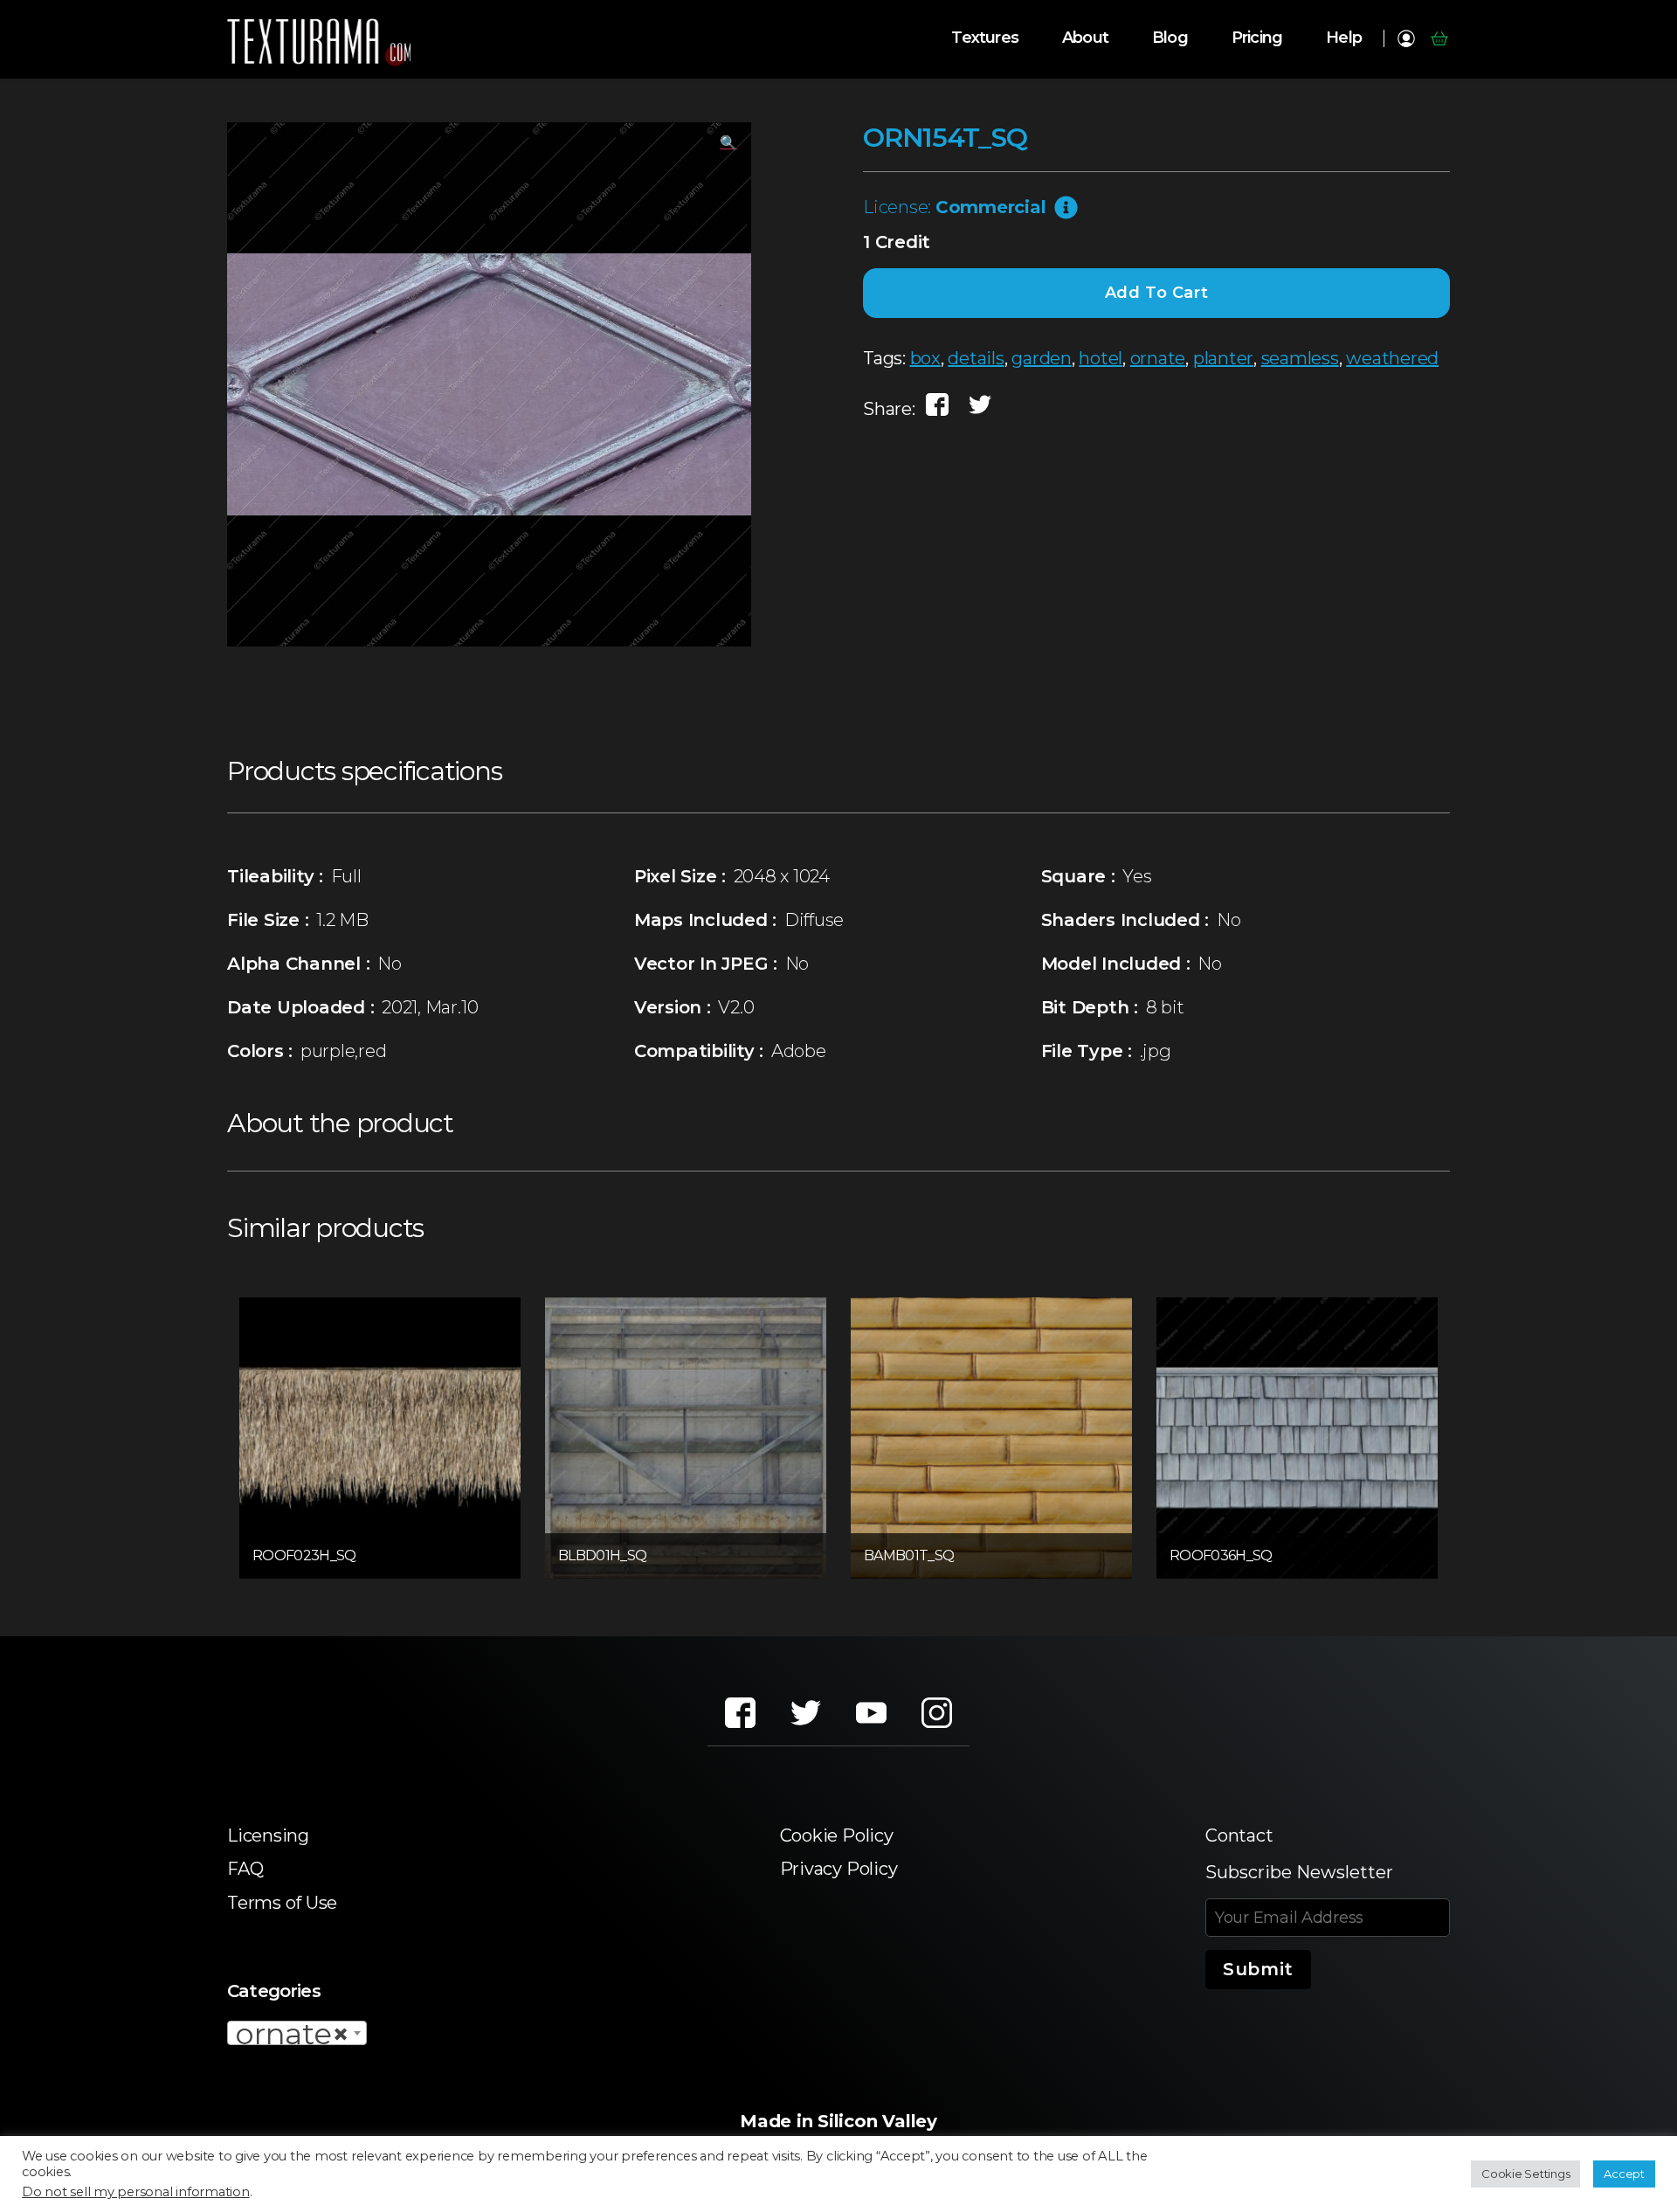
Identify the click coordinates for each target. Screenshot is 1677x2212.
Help (1344, 38)
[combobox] (297, 2033)
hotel (1101, 358)
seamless (1300, 358)
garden (1042, 358)
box (925, 358)
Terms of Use (282, 1903)
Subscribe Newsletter (1299, 1872)
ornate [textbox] (292, 2034)
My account (1406, 38)
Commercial (991, 207)
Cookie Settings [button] (1525, 2174)
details (976, 358)
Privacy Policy (839, 1869)
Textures (985, 38)
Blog (1170, 38)
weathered (1392, 358)
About (1085, 38)
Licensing (268, 1835)
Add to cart (1157, 293)
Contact (1239, 1835)
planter (1223, 358)
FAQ (245, 1869)
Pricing (1257, 38)
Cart (1439, 38)
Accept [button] (1624, 2174)
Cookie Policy (837, 1835)
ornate (1158, 358)
